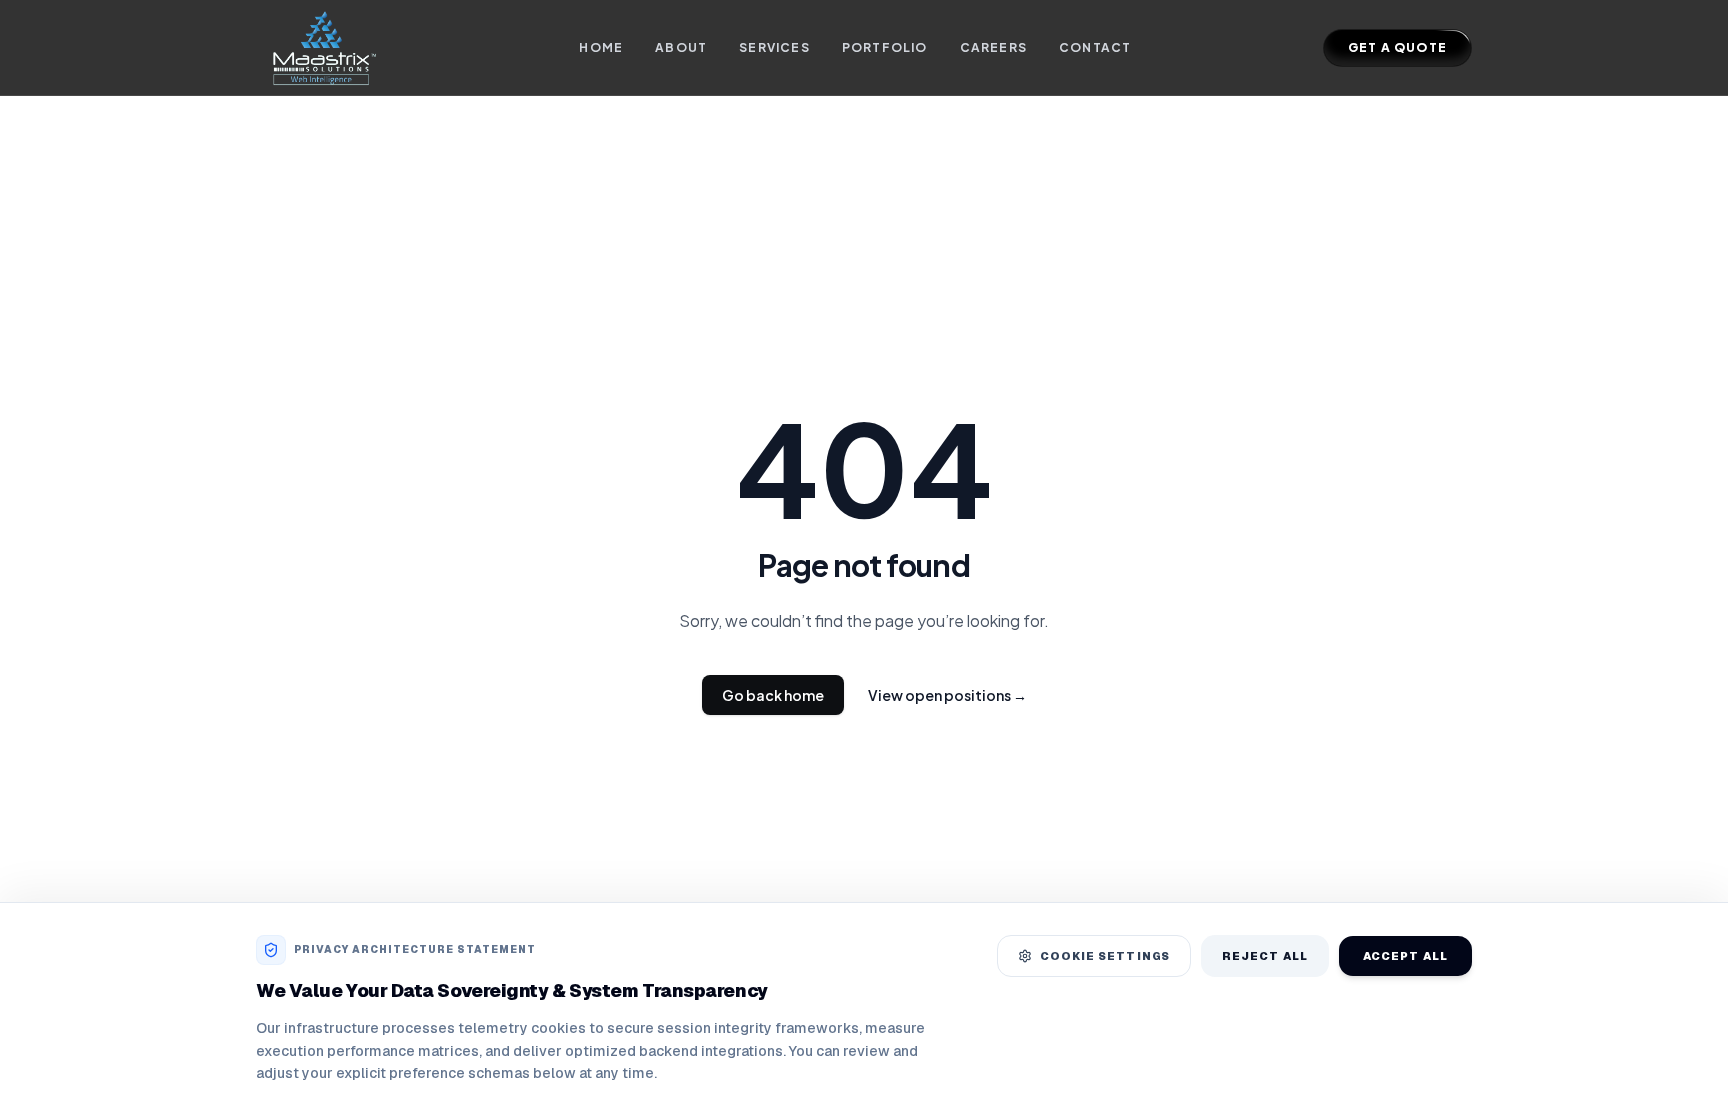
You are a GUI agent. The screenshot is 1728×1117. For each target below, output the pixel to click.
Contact (1095, 47)
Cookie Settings (1105, 956)
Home (601, 47)
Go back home (773, 695)
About (681, 47)
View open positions (947, 695)
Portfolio (885, 47)
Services (774, 47)
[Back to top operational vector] (1681, 1086)
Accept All (1405, 956)
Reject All (1265, 956)
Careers (993, 47)
